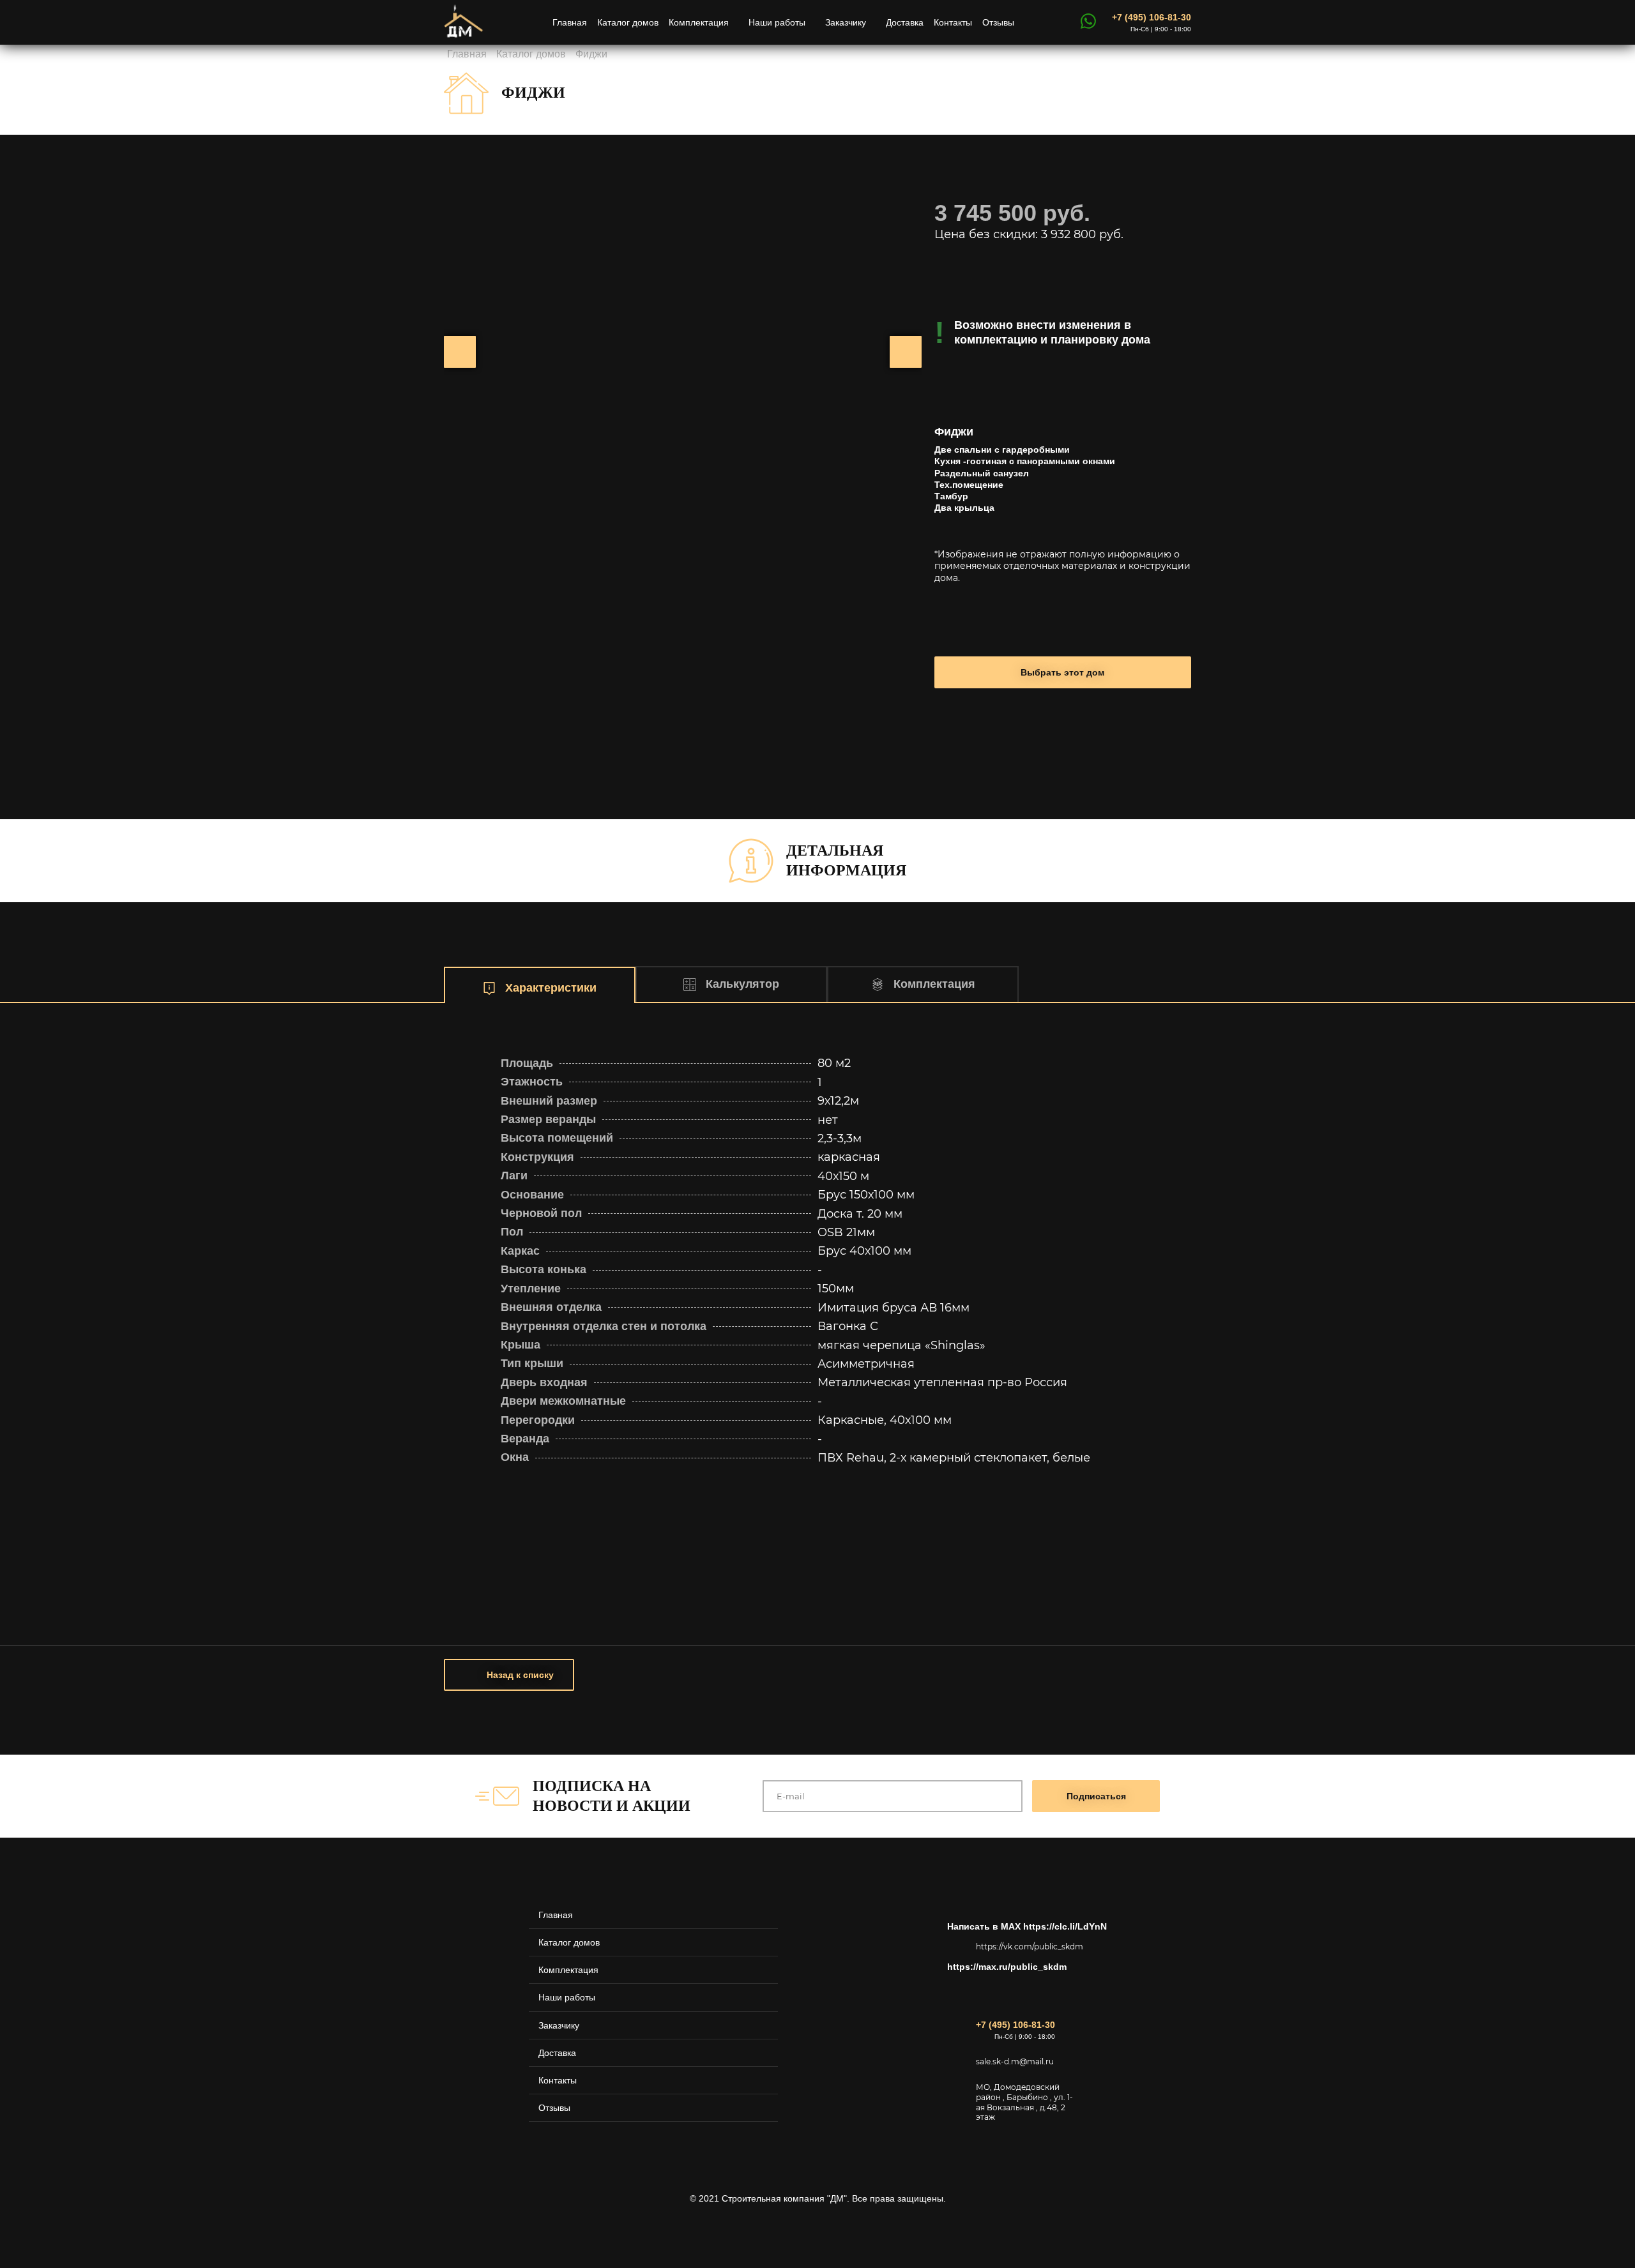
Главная (570, 22)
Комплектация (699, 22)
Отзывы (998, 22)
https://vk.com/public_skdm (1027, 1947)
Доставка (905, 22)
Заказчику (846, 22)
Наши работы (777, 22)
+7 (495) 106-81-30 (1152, 17)
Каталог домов (628, 22)
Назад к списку (520, 1675)
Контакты (953, 22)
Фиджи (591, 54)
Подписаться (1096, 1796)
